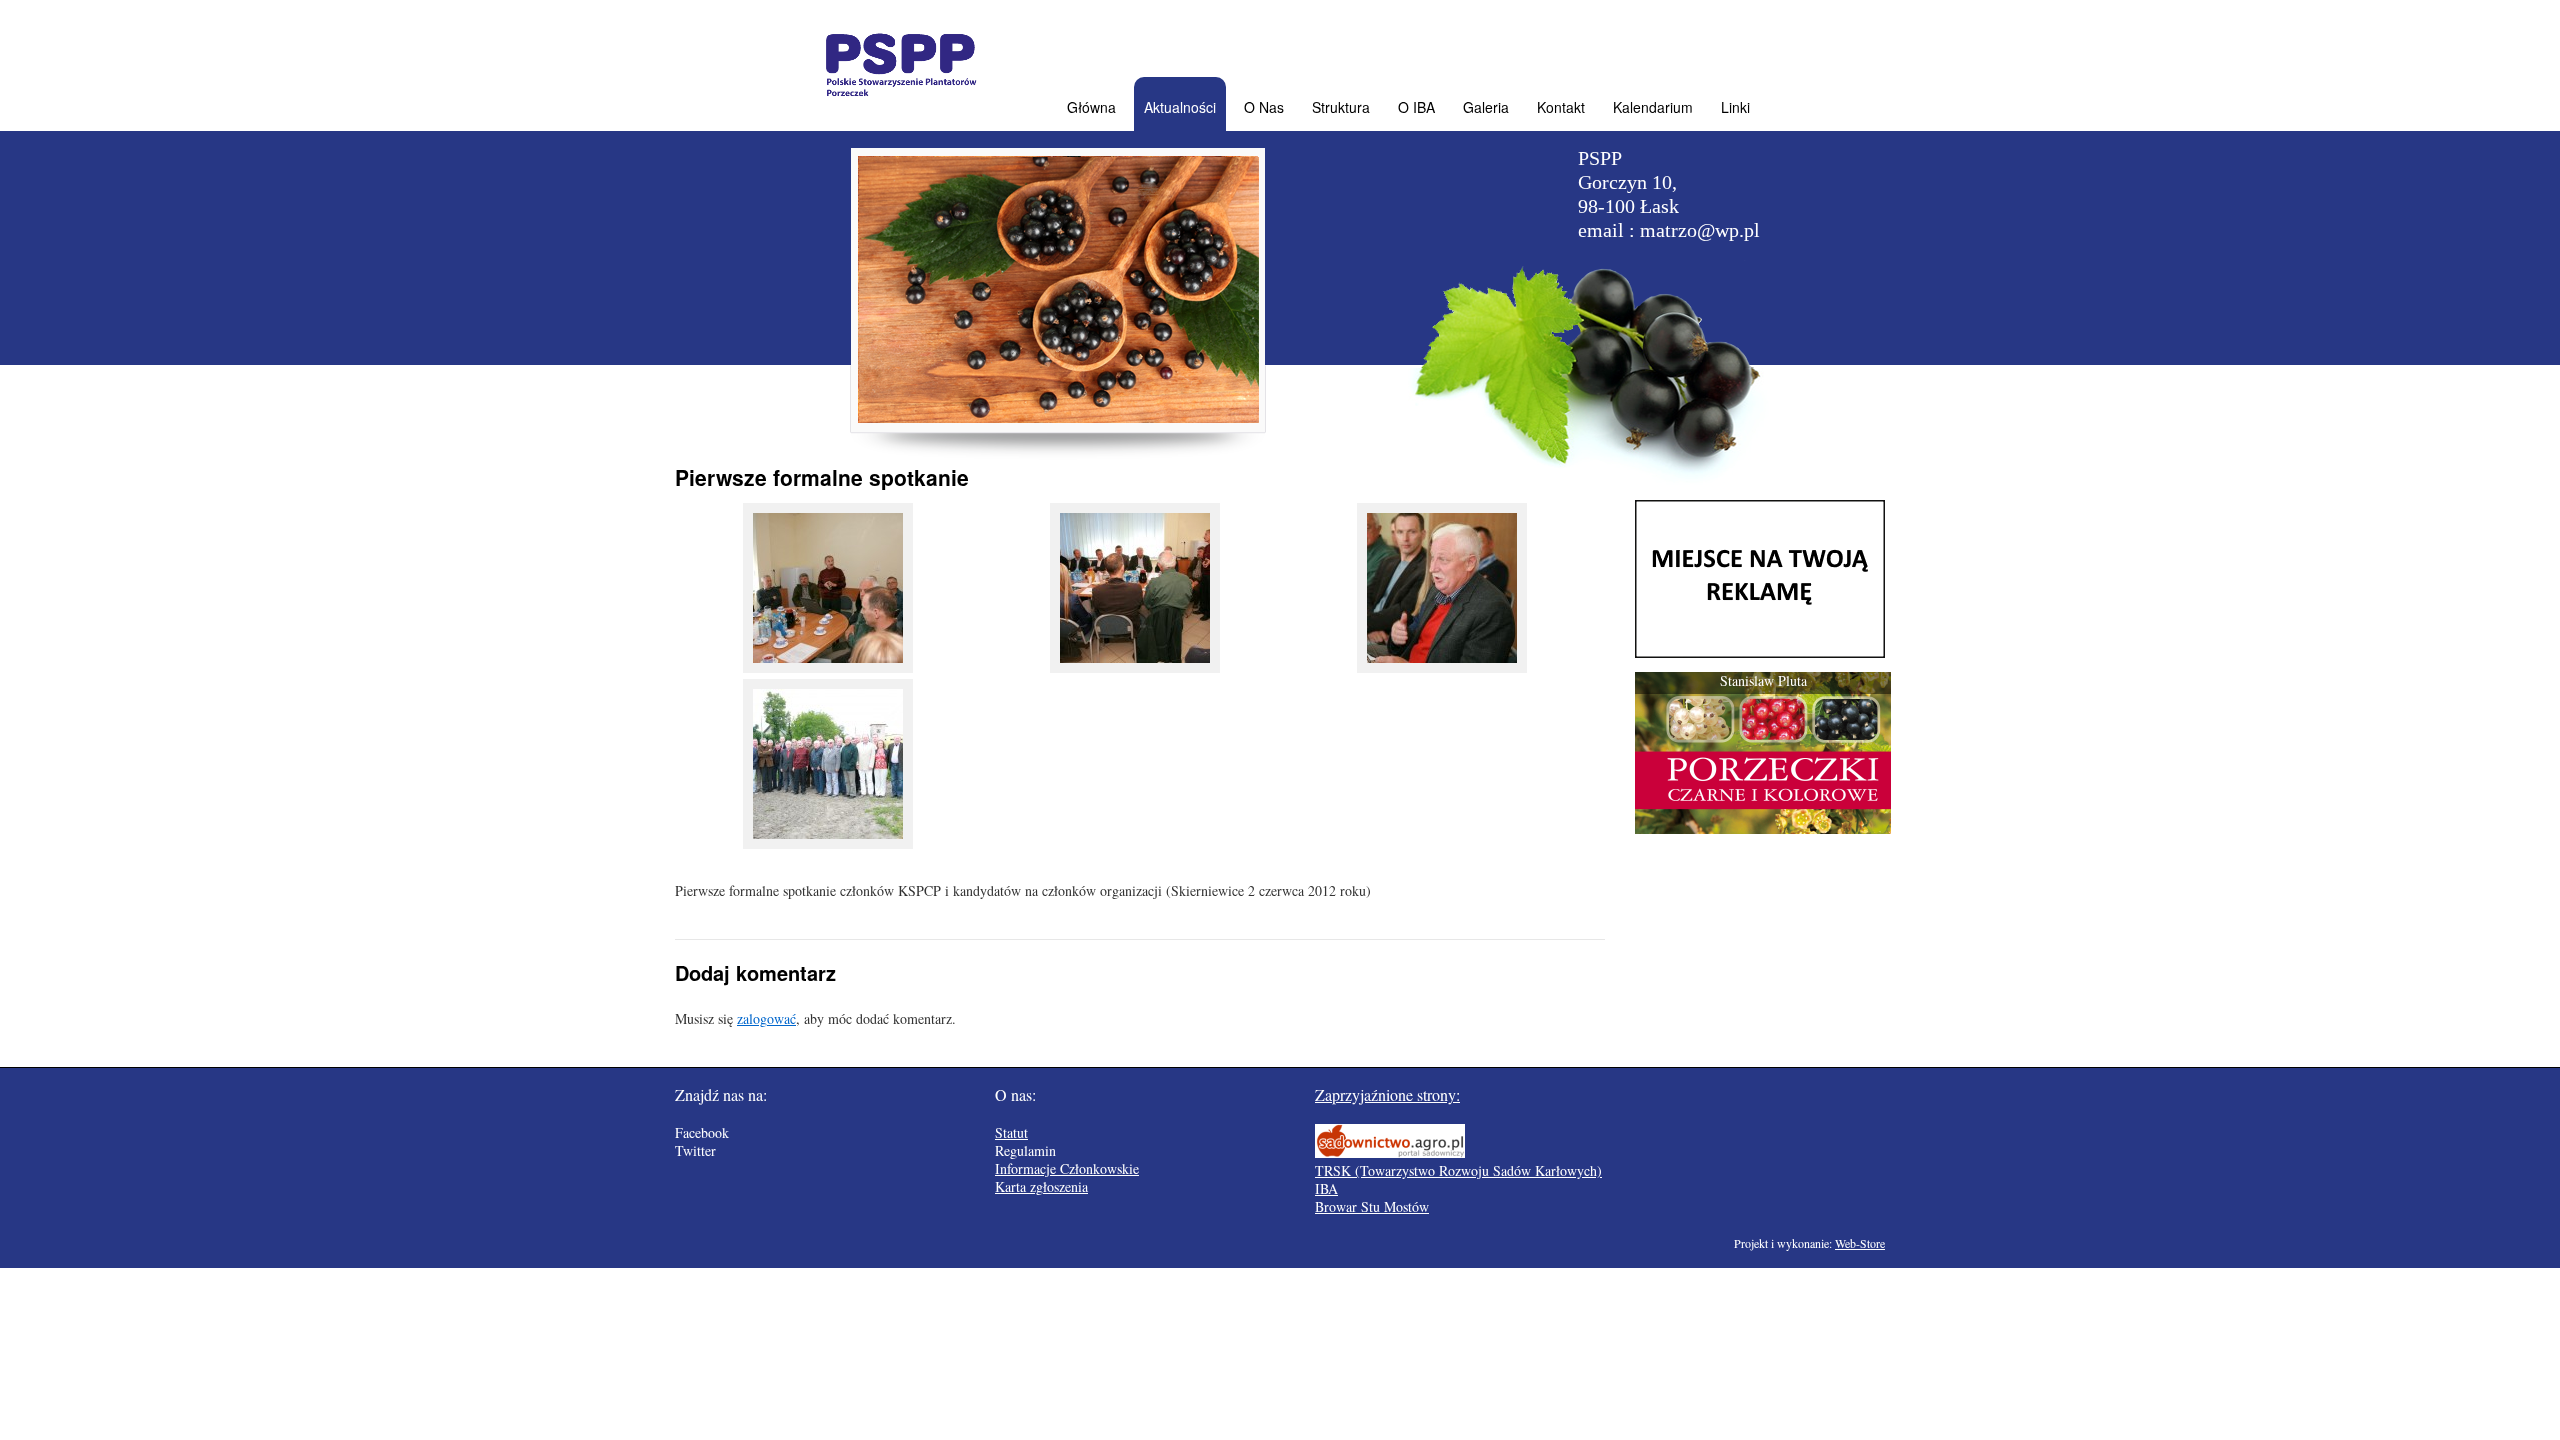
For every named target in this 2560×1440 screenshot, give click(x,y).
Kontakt (1561, 107)
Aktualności (1180, 107)
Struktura (1341, 107)
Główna (1091, 107)
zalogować (766, 1018)
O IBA (1416, 107)
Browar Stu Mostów (1372, 1206)
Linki (1735, 107)
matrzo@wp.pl (1700, 230)
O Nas (1264, 107)
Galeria (1486, 107)
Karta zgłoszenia (1041, 1186)
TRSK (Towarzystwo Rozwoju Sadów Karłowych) (1458, 1170)
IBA (1326, 1188)
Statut (1011, 1132)
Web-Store (1860, 1243)
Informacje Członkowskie (1067, 1168)
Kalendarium (1653, 107)
